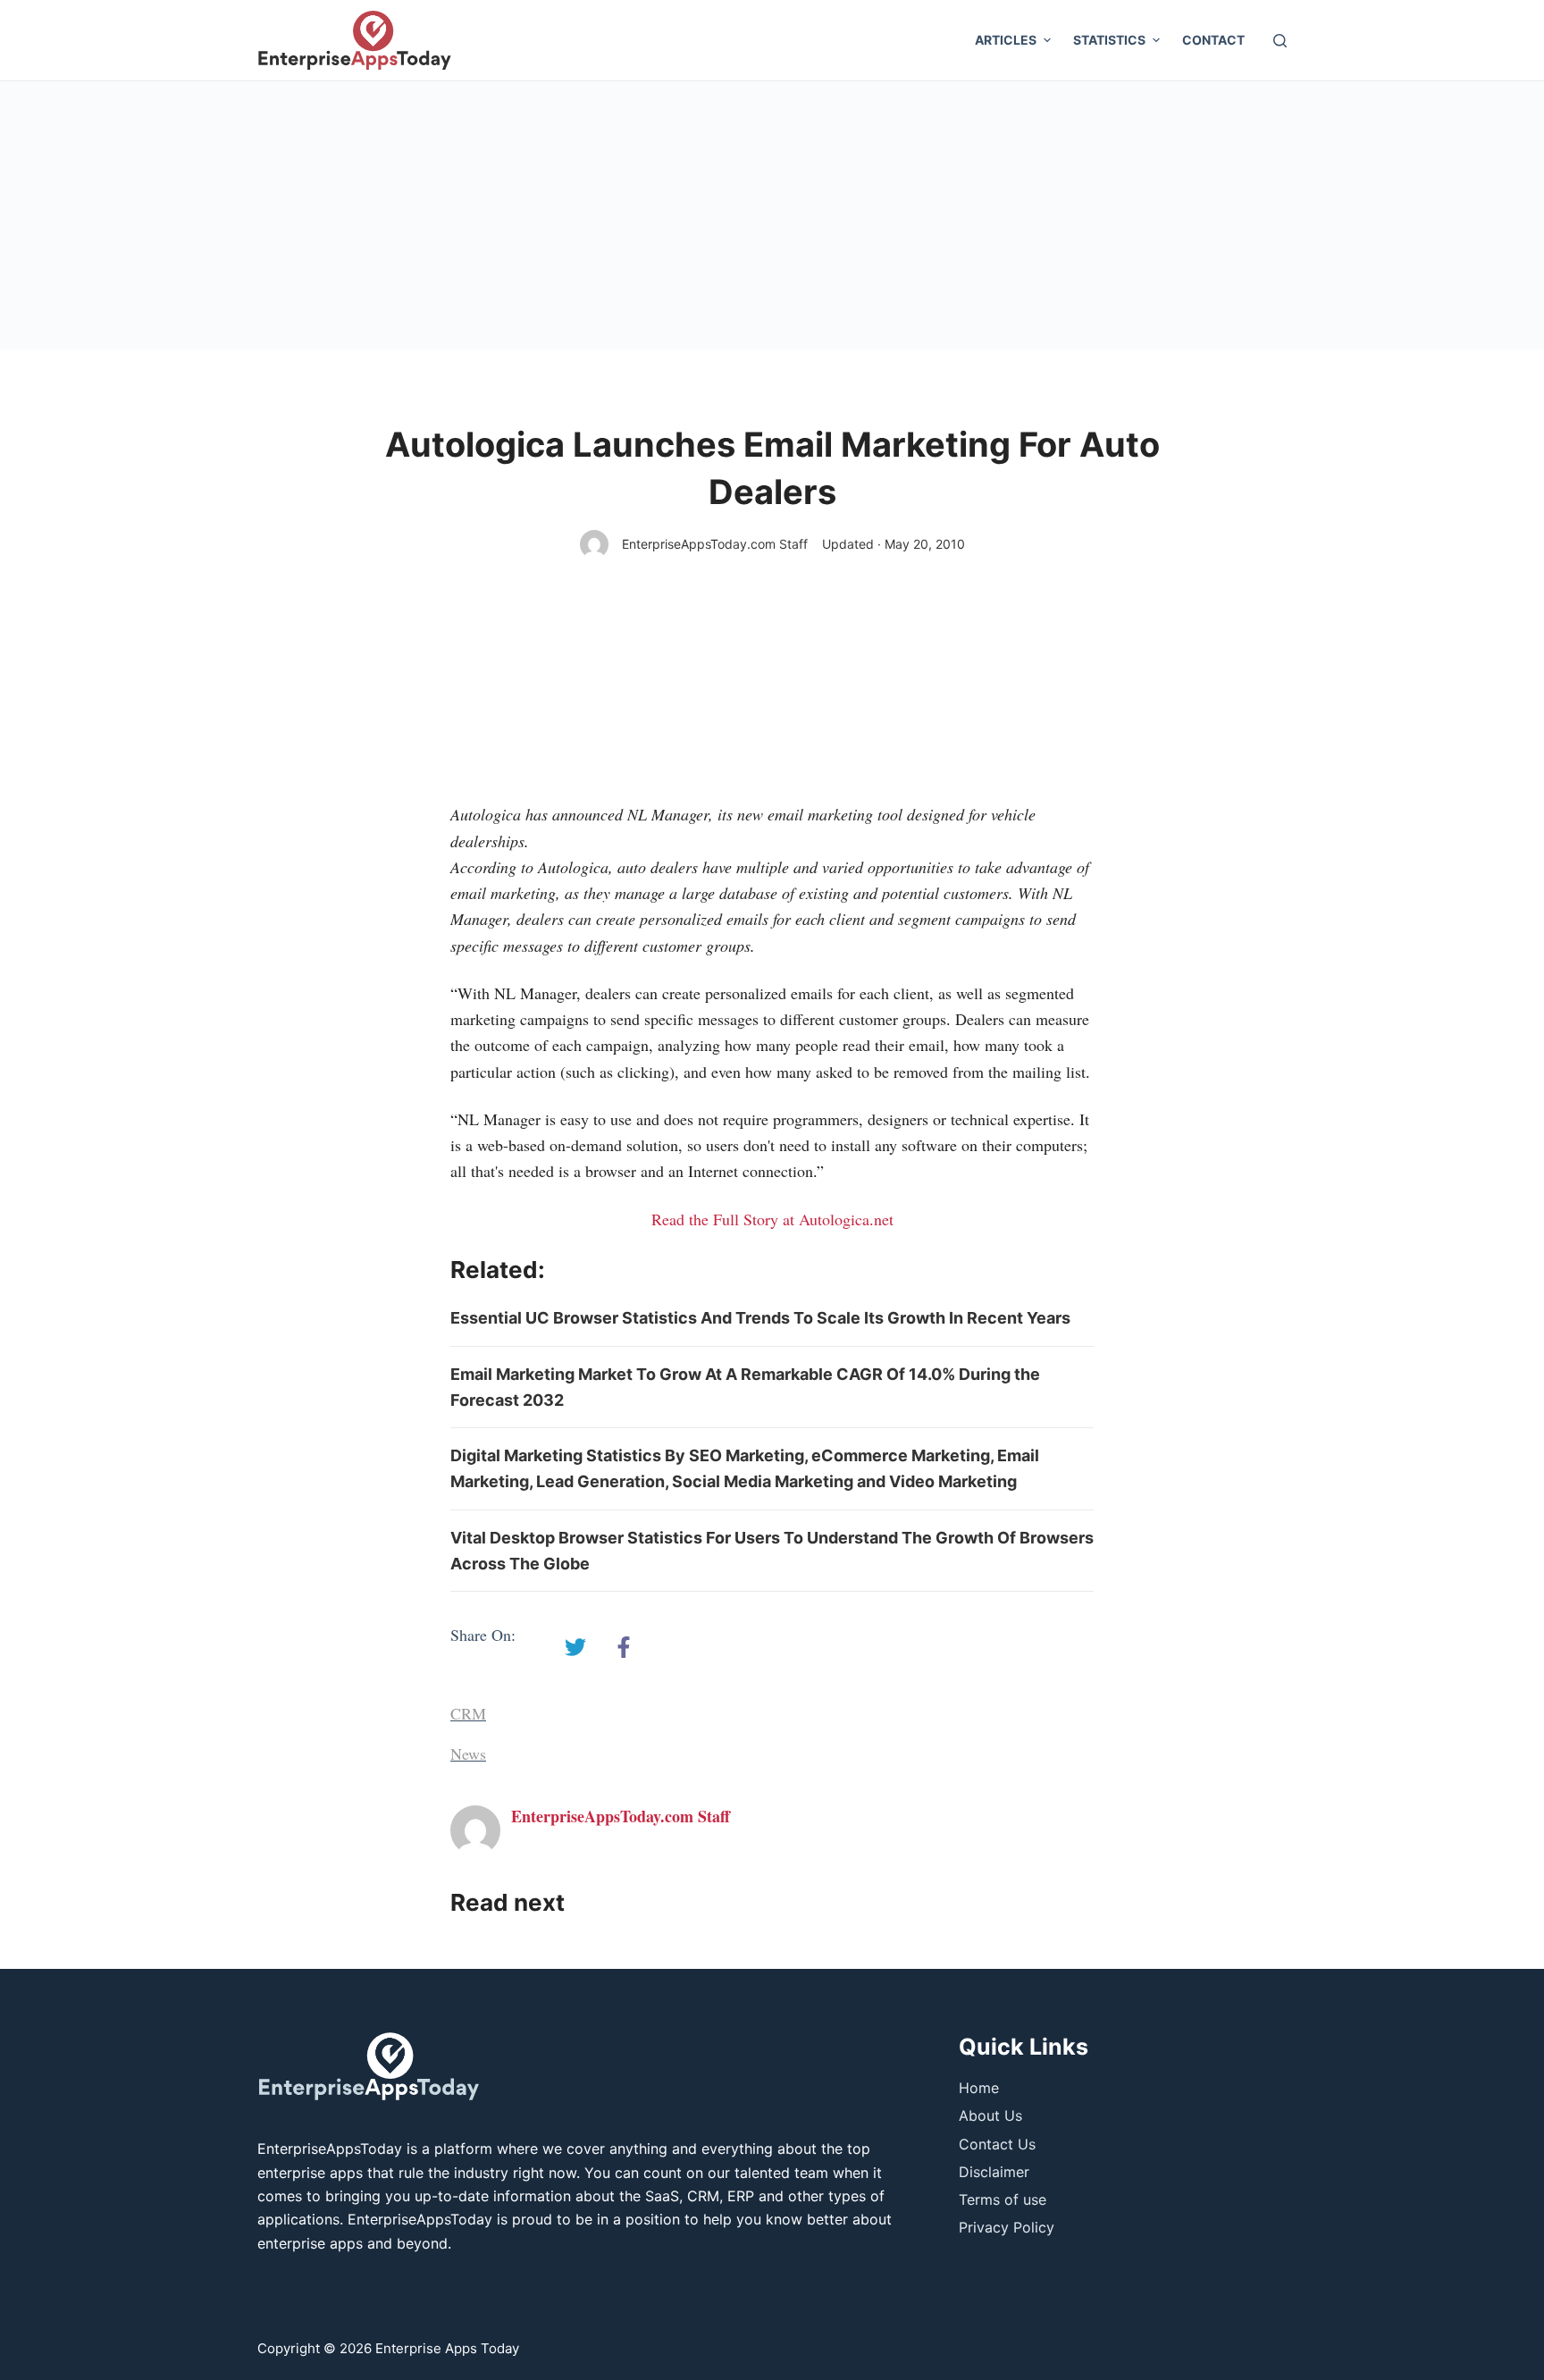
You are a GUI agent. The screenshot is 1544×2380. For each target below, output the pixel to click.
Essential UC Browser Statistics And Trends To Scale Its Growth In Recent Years (760, 1318)
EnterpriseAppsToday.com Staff (715, 544)
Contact (1213, 40)
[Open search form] (1280, 41)
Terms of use (1003, 2199)
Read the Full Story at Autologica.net (772, 1219)
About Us (990, 2115)
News (468, 1753)
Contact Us (997, 2144)
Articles (1006, 40)
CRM (468, 1713)
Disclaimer (994, 2172)
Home (979, 2088)
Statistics (1109, 40)
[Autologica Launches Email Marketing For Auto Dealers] (575, 1647)
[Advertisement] (772, 215)
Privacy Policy (1007, 2227)
